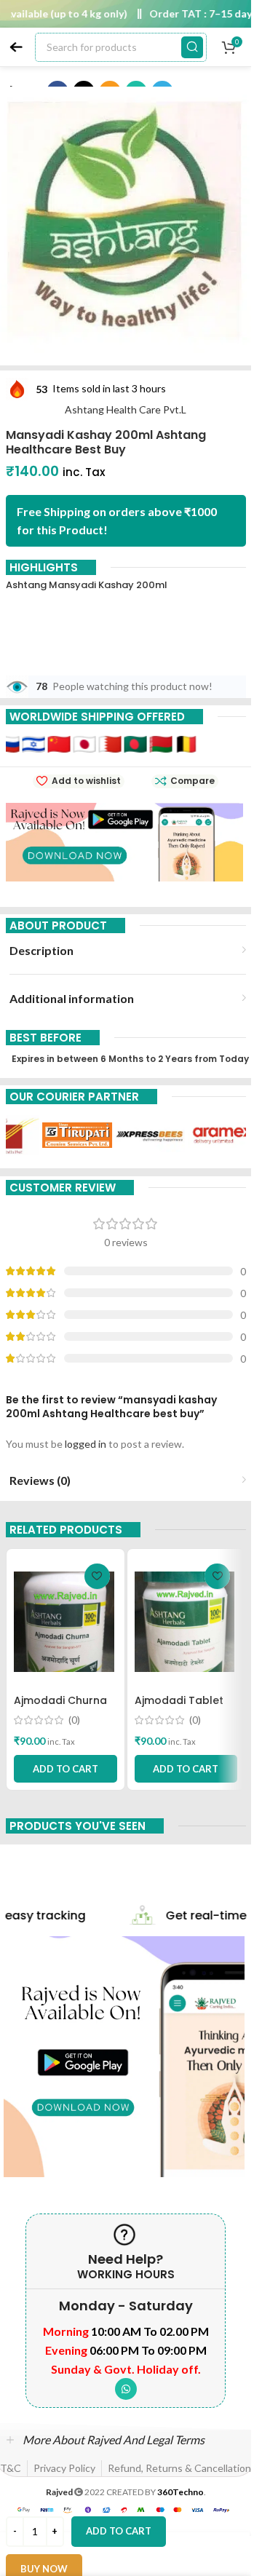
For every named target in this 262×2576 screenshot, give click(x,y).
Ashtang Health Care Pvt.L (126, 409)
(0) (74, 1720)
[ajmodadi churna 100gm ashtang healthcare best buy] (65, 1622)
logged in (86, 1444)
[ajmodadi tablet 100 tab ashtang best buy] (186, 1622)
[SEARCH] (192, 47)
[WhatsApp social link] (126, 2389)
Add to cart (119, 2531)
